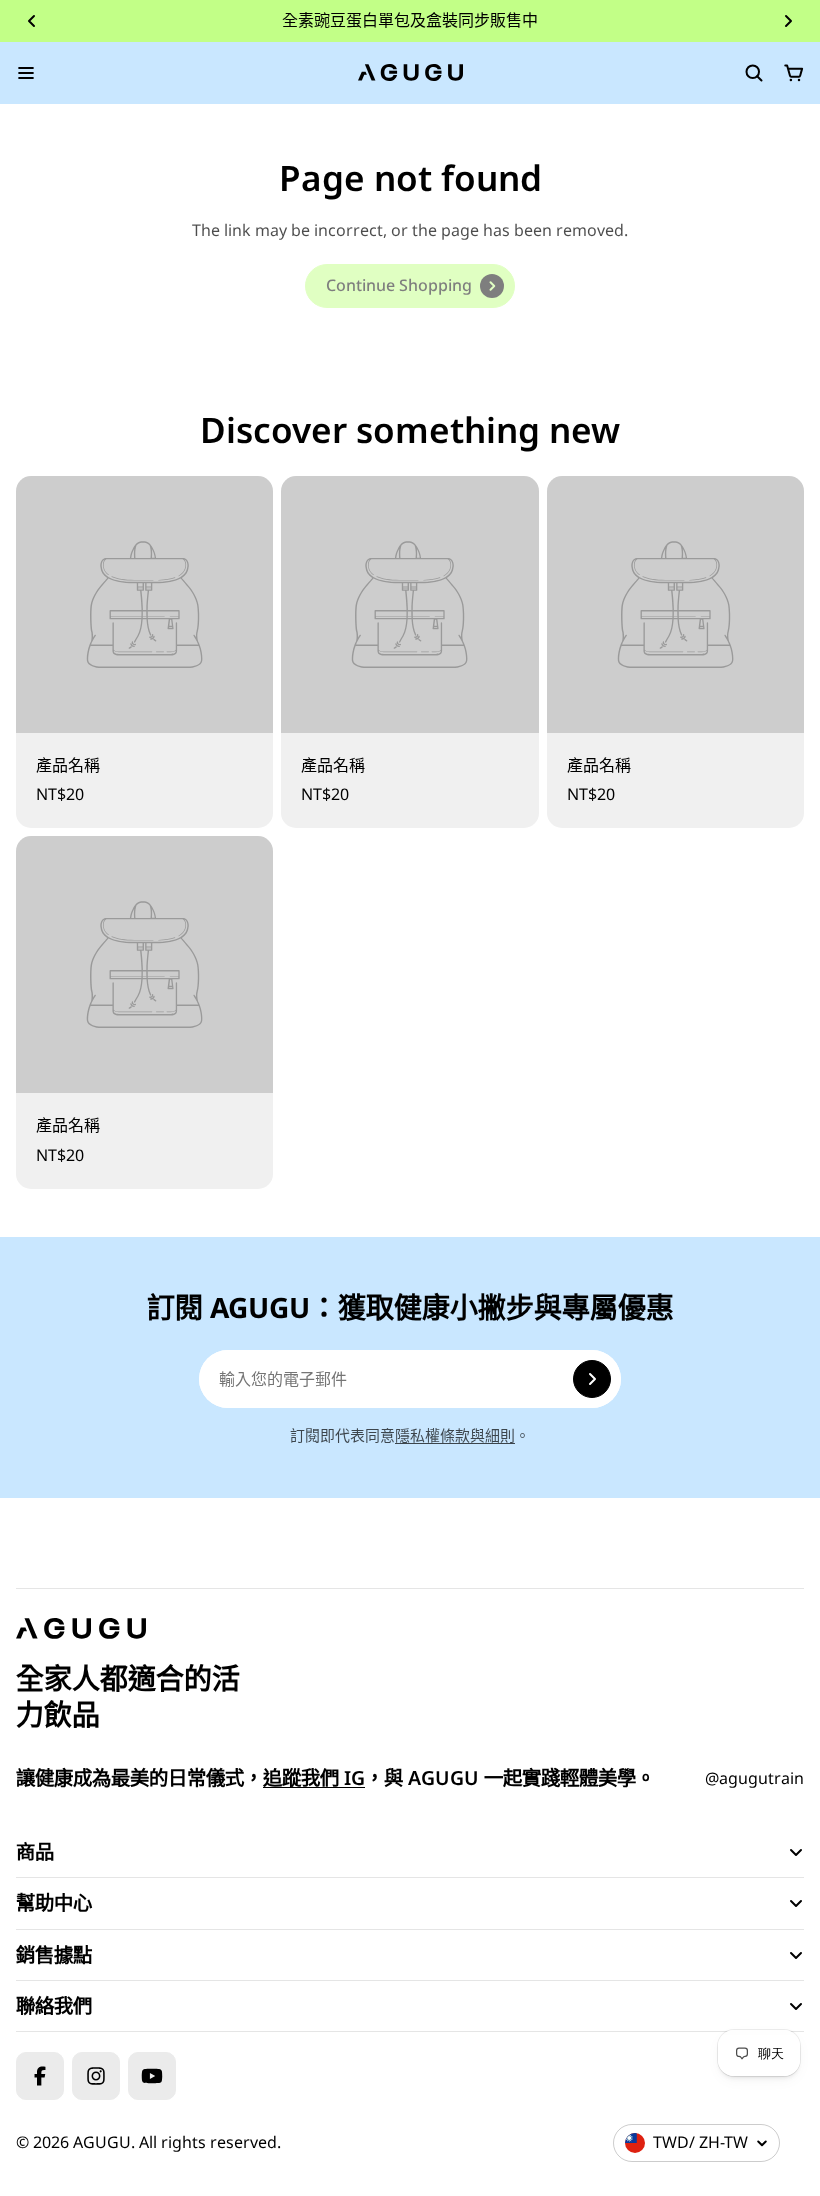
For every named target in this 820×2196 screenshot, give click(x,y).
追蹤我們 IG (314, 1777)
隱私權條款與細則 (455, 1435)
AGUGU (102, 2142)
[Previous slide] (32, 21)
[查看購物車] (794, 73)
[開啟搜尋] (754, 73)
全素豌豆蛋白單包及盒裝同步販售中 (410, 20)
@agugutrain (754, 1778)
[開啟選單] (26, 73)
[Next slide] (788, 21)
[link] (410, 286)
